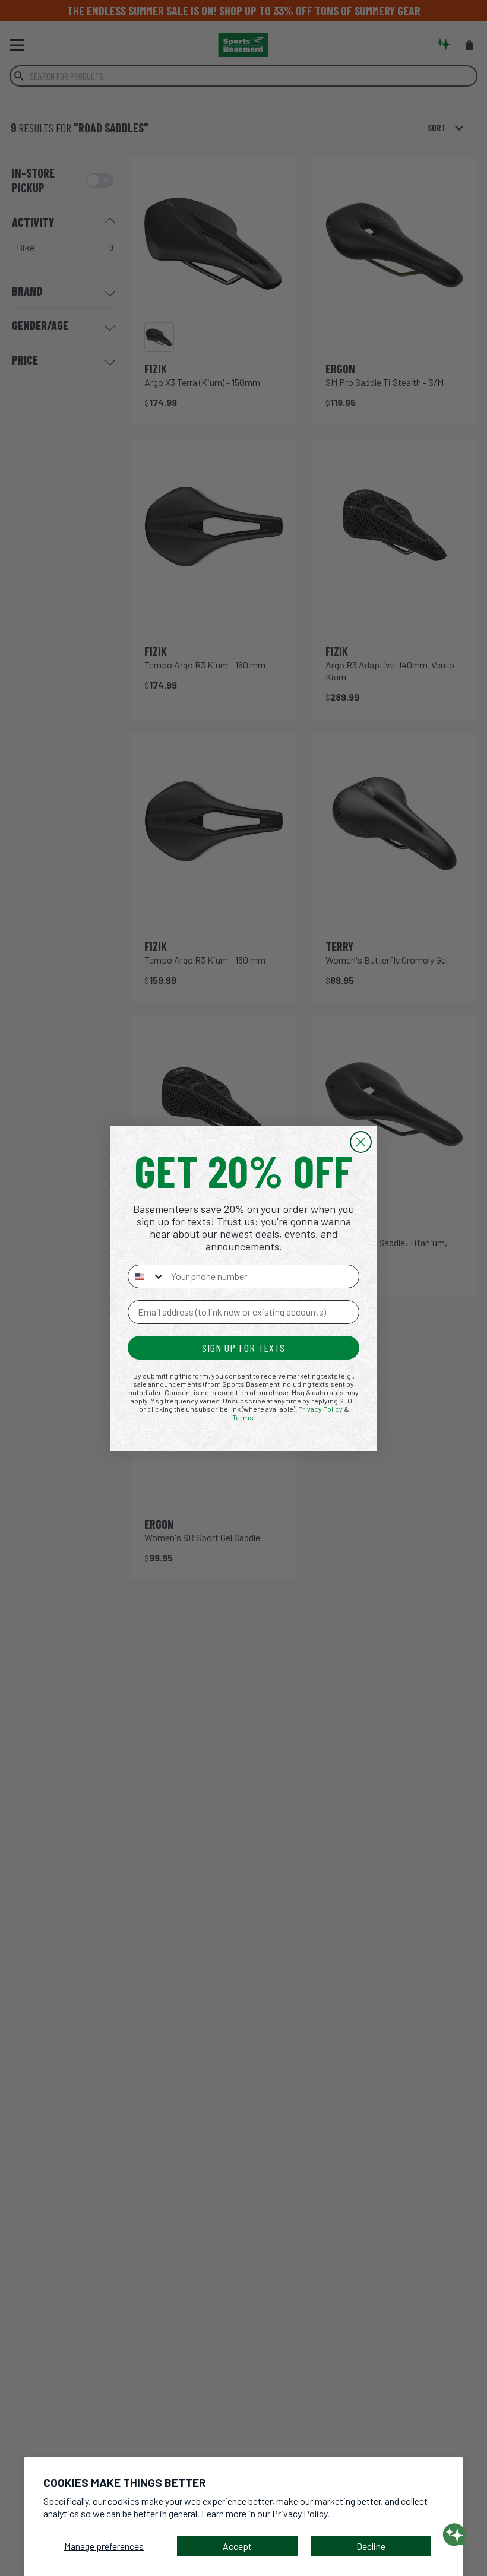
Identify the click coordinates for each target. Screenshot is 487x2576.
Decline (371, 2546)
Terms (243, 1417)
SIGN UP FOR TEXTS (243, 1348)
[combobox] (147, 1276)
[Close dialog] (361, 1142)
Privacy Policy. (301, 2513)
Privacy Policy (320, 1409)
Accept (237, 2546)
